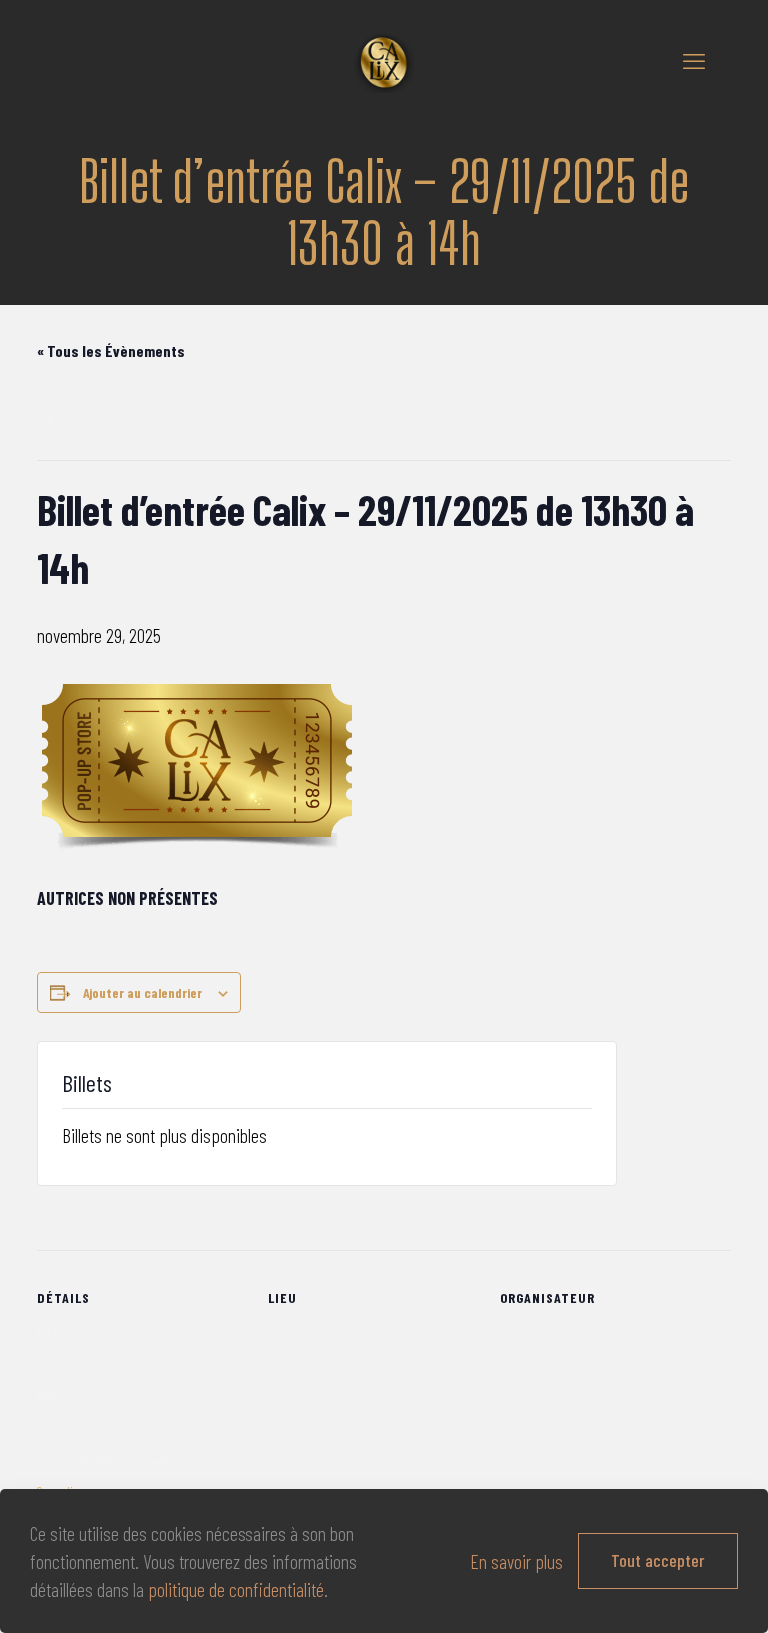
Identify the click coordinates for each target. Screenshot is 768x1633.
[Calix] (384, 60)
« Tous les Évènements (111, 350)
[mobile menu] (694, 60)
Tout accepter (658, 1560)
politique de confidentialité (236, 1589)
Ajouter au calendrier (142, 992)
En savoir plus (516, 1561)
